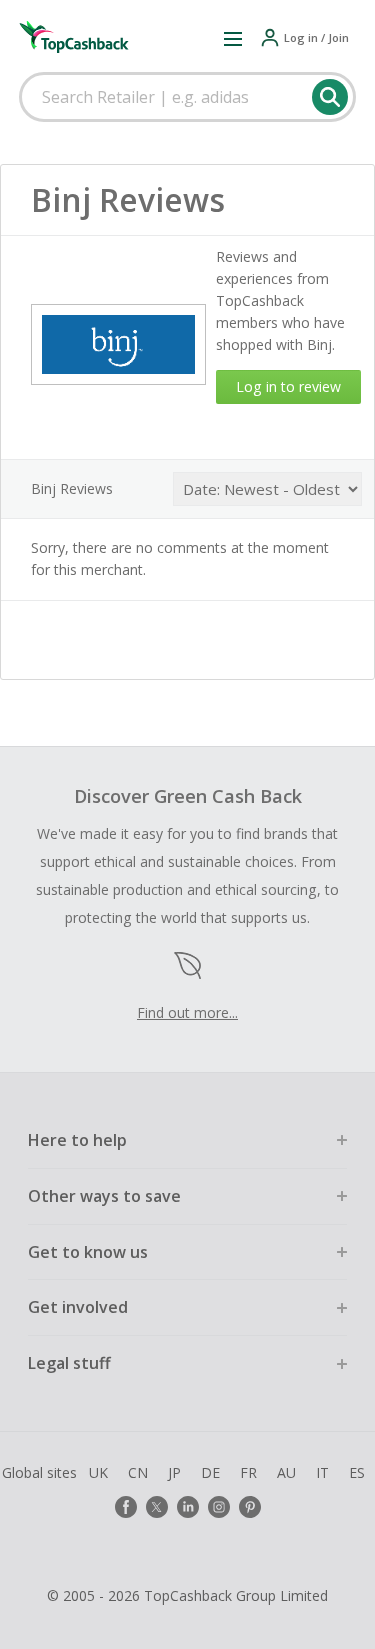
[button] (233, 38)
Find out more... (187, 1012)
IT (322, 1472)
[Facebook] (126, 1507)
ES (357, 1472)
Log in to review (288, 386)
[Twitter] (157, 1507)
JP (174, 1472)
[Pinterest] (250, 1507)
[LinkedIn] (188, 1507)
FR (248, 1472)
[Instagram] (219, 1507)
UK (98, 1472)
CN (138, 1472)
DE (210, 1472)
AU (286, 1472)
